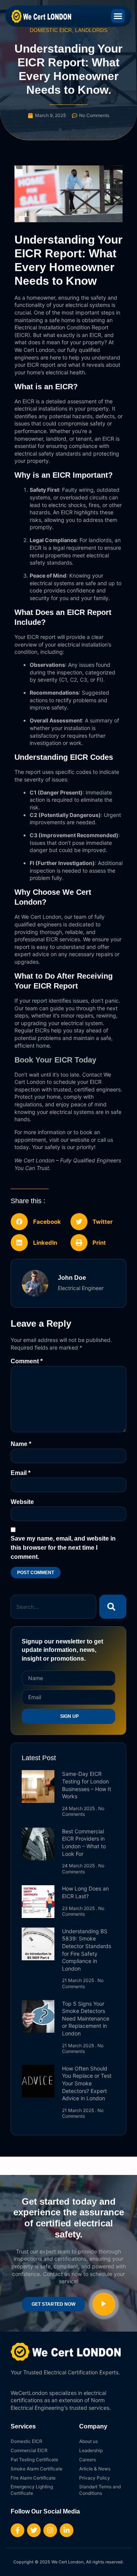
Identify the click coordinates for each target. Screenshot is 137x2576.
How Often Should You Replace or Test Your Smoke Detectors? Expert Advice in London (87, 2083)
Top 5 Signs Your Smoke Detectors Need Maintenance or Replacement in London (86, 2018)
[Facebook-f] (18, 2530)
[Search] (113, 1607)
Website (22, 1502)
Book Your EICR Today (55, 1060)
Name (21, 1444)
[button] (118, 16)
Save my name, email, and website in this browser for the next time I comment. (63, 1548)
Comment (27, 1361)
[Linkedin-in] (67, 2530)
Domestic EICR (51, 30)
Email (21, 1473)
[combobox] (53, 1607)
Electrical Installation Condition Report (61, 327)
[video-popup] (104, 2304)
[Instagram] (50, 2530)
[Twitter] (34, 2530)
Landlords (91, 30)
